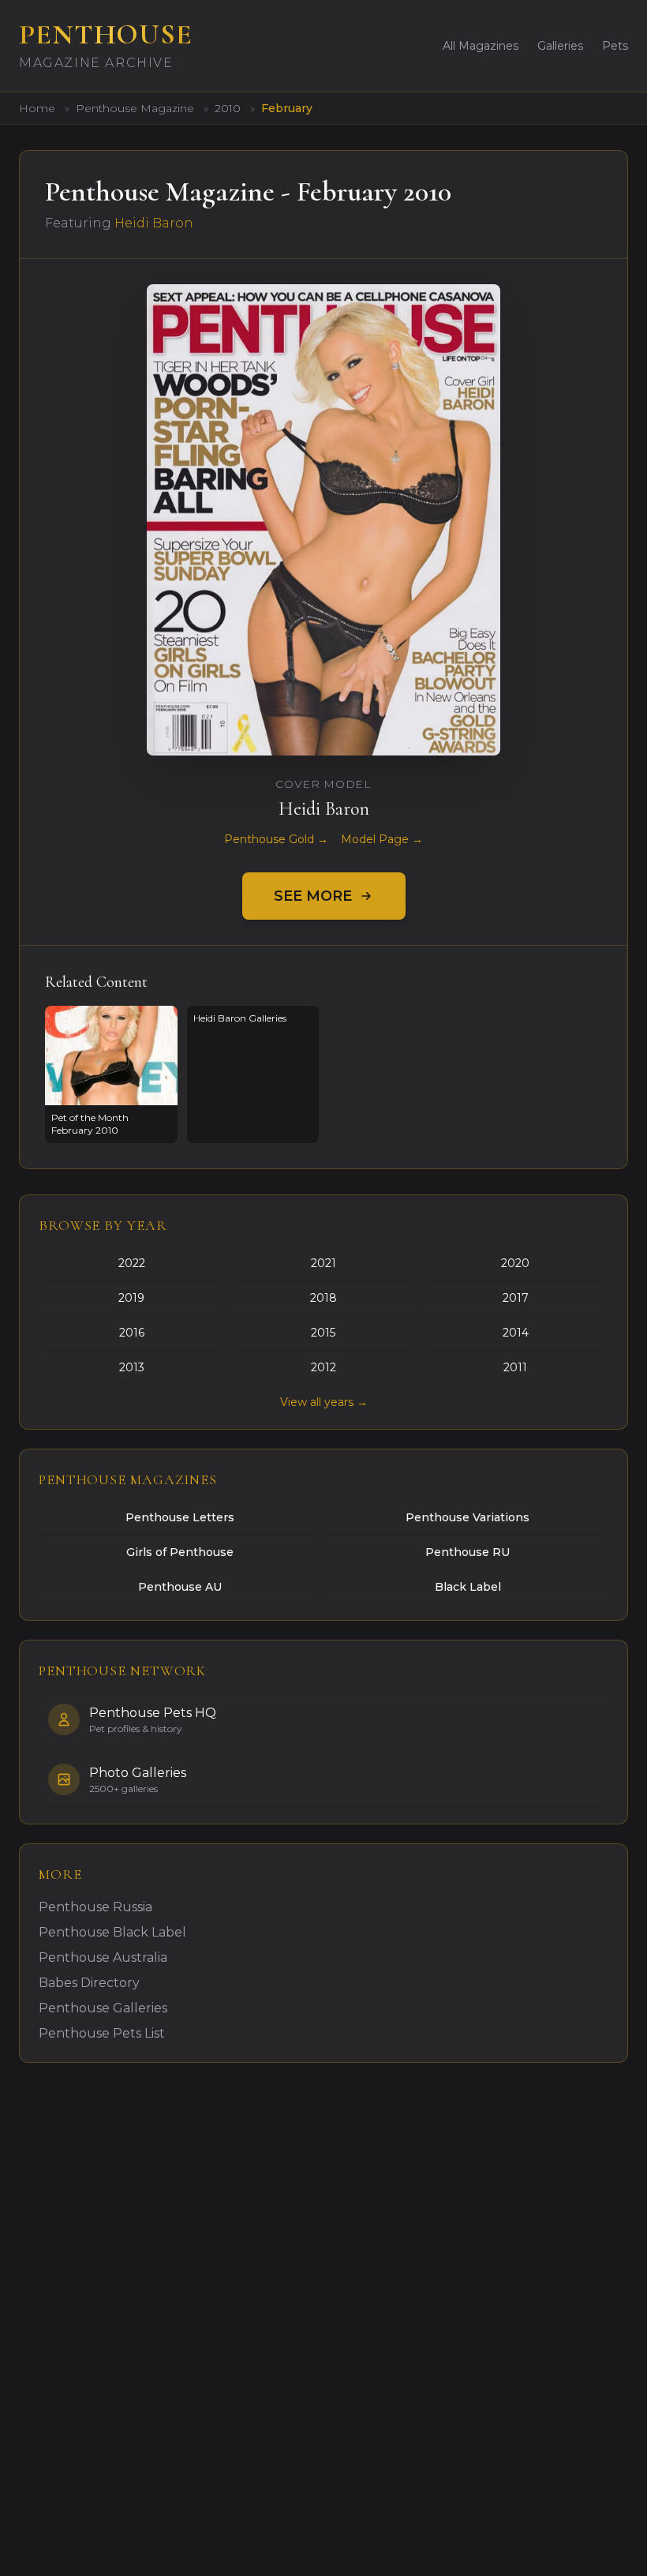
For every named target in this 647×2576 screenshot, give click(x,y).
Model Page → (382, 839)
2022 (132, 1263)
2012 (323, 1367)
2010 (229, 108)
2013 (132, 1367)
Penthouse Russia (95, 1907)
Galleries (560, 46)
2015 (323, 1333)
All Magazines (481, 46)
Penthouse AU (180, 1587)
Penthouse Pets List (102, 2033)
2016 (132, 1333)
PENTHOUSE (106, 34)
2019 (131, 1298)
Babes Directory (89, 1983)
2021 (323, 1263)
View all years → (324, 1402)
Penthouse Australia (103, 1957)
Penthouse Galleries (103, 2008)
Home (37, 108)
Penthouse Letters (180, 1517)
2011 (515, 1367)
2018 (323, 1298)
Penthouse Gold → (276, 839)
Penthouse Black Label (112, 1932)
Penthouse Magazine (137, 108)
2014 (516, 1333)
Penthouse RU (467, 1552)
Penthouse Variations (467, 1517)
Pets (615, 46)
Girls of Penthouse (180, 1552)
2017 (516, 1298)
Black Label (468, 1587)
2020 (515, 1263)
